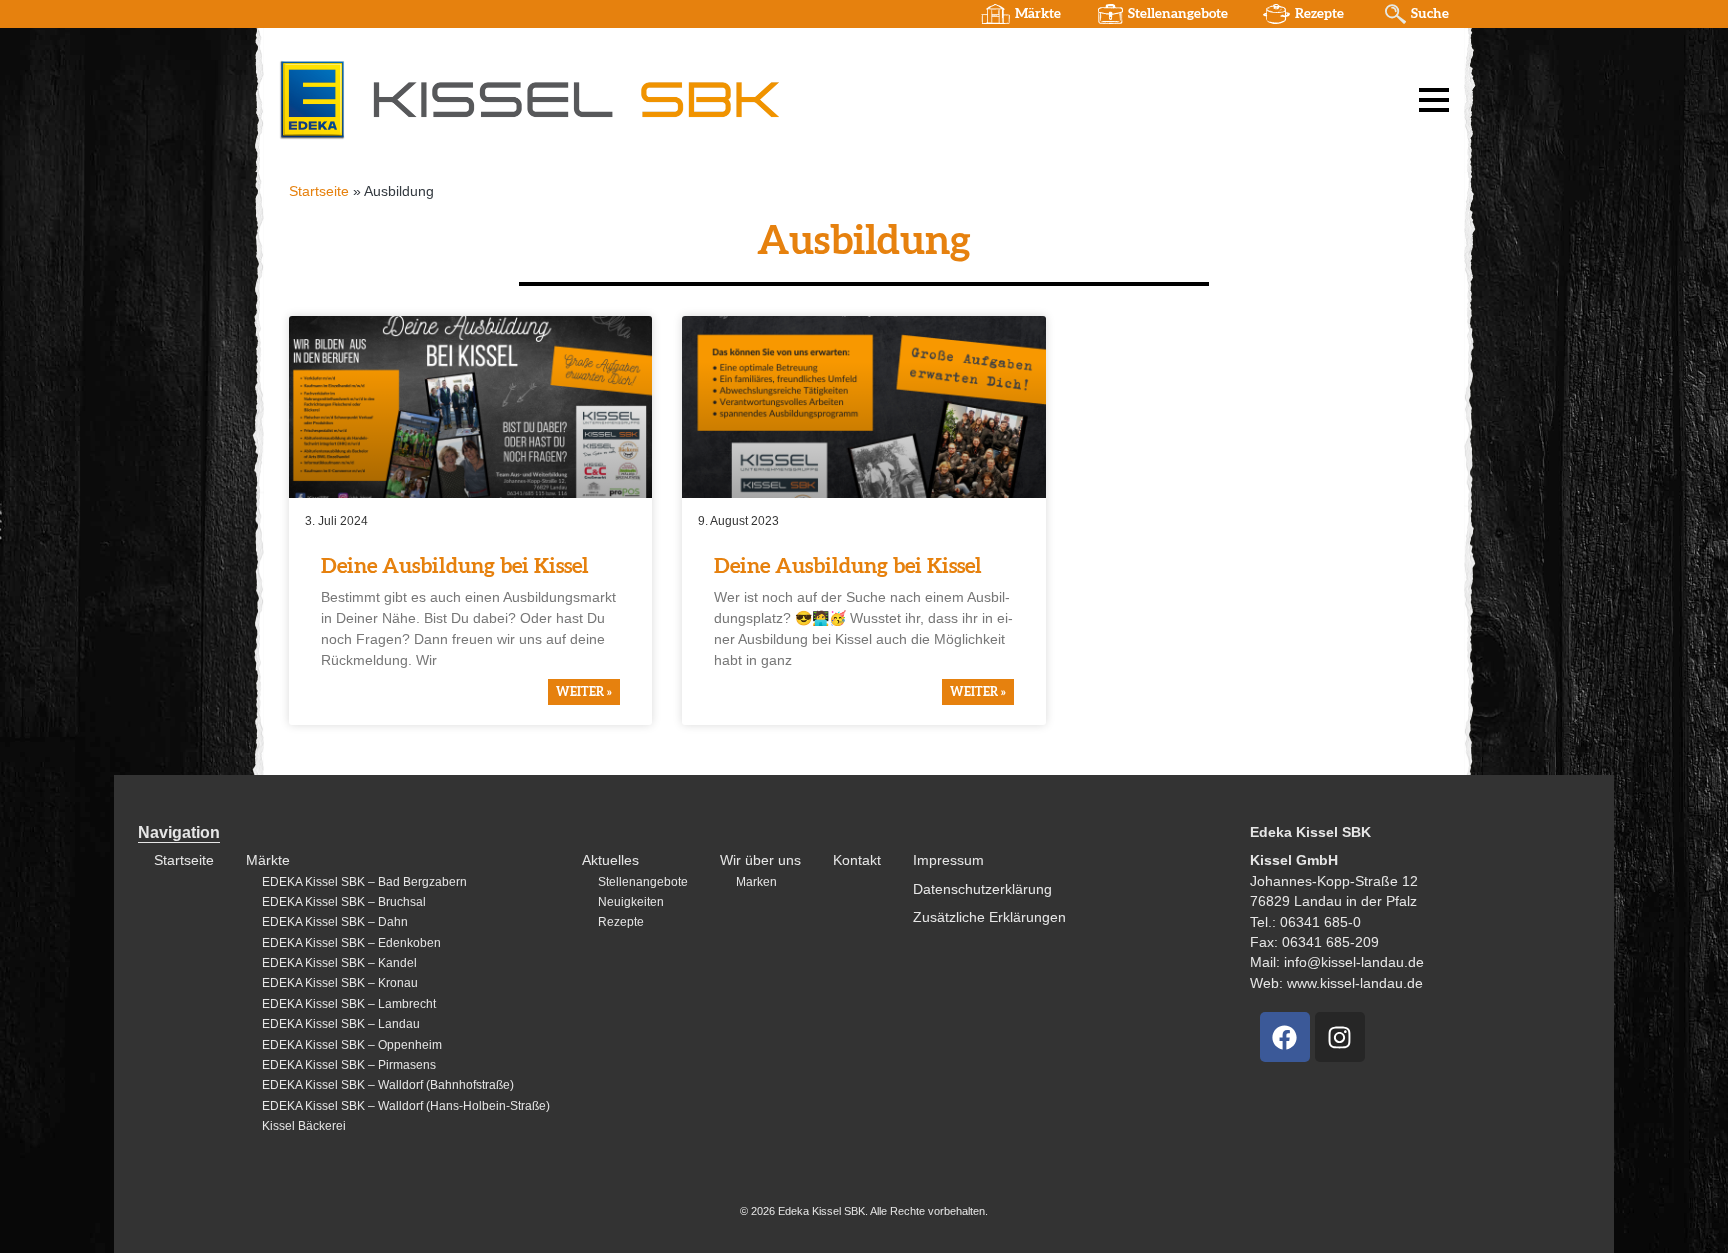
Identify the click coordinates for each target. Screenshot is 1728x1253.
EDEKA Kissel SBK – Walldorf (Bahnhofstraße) (388, 1085)
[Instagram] (1340, 1037)
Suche (1430, 14)
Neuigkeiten (631, 902)
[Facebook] (1285, 1037)
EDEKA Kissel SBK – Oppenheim (352, 1045)
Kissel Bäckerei (304, 1126)
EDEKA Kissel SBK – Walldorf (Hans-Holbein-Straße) (406, 1106)
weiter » (584, 692)
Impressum (948, 860)
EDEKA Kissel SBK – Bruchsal (344, 902)
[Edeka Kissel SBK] (529, 99)
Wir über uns (760, 860)
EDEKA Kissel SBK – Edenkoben (351, 943)
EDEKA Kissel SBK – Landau (341, 1024)
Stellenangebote (1178, 14)
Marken (756, 882)
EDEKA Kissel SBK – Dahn (335, 922)
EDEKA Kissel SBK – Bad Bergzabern (364, 882)
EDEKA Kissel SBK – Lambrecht (349, 1004)
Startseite (319, 191)
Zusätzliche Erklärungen (989, 917)
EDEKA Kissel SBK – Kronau (340, 983)
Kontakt (857, 860)
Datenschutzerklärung (982, 889)
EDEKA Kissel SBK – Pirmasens (349, 1065)
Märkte (1038, 14)
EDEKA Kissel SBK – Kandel (339, 963)
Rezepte (1319, 14)
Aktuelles (610, 860)
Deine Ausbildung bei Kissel (455, 566)
